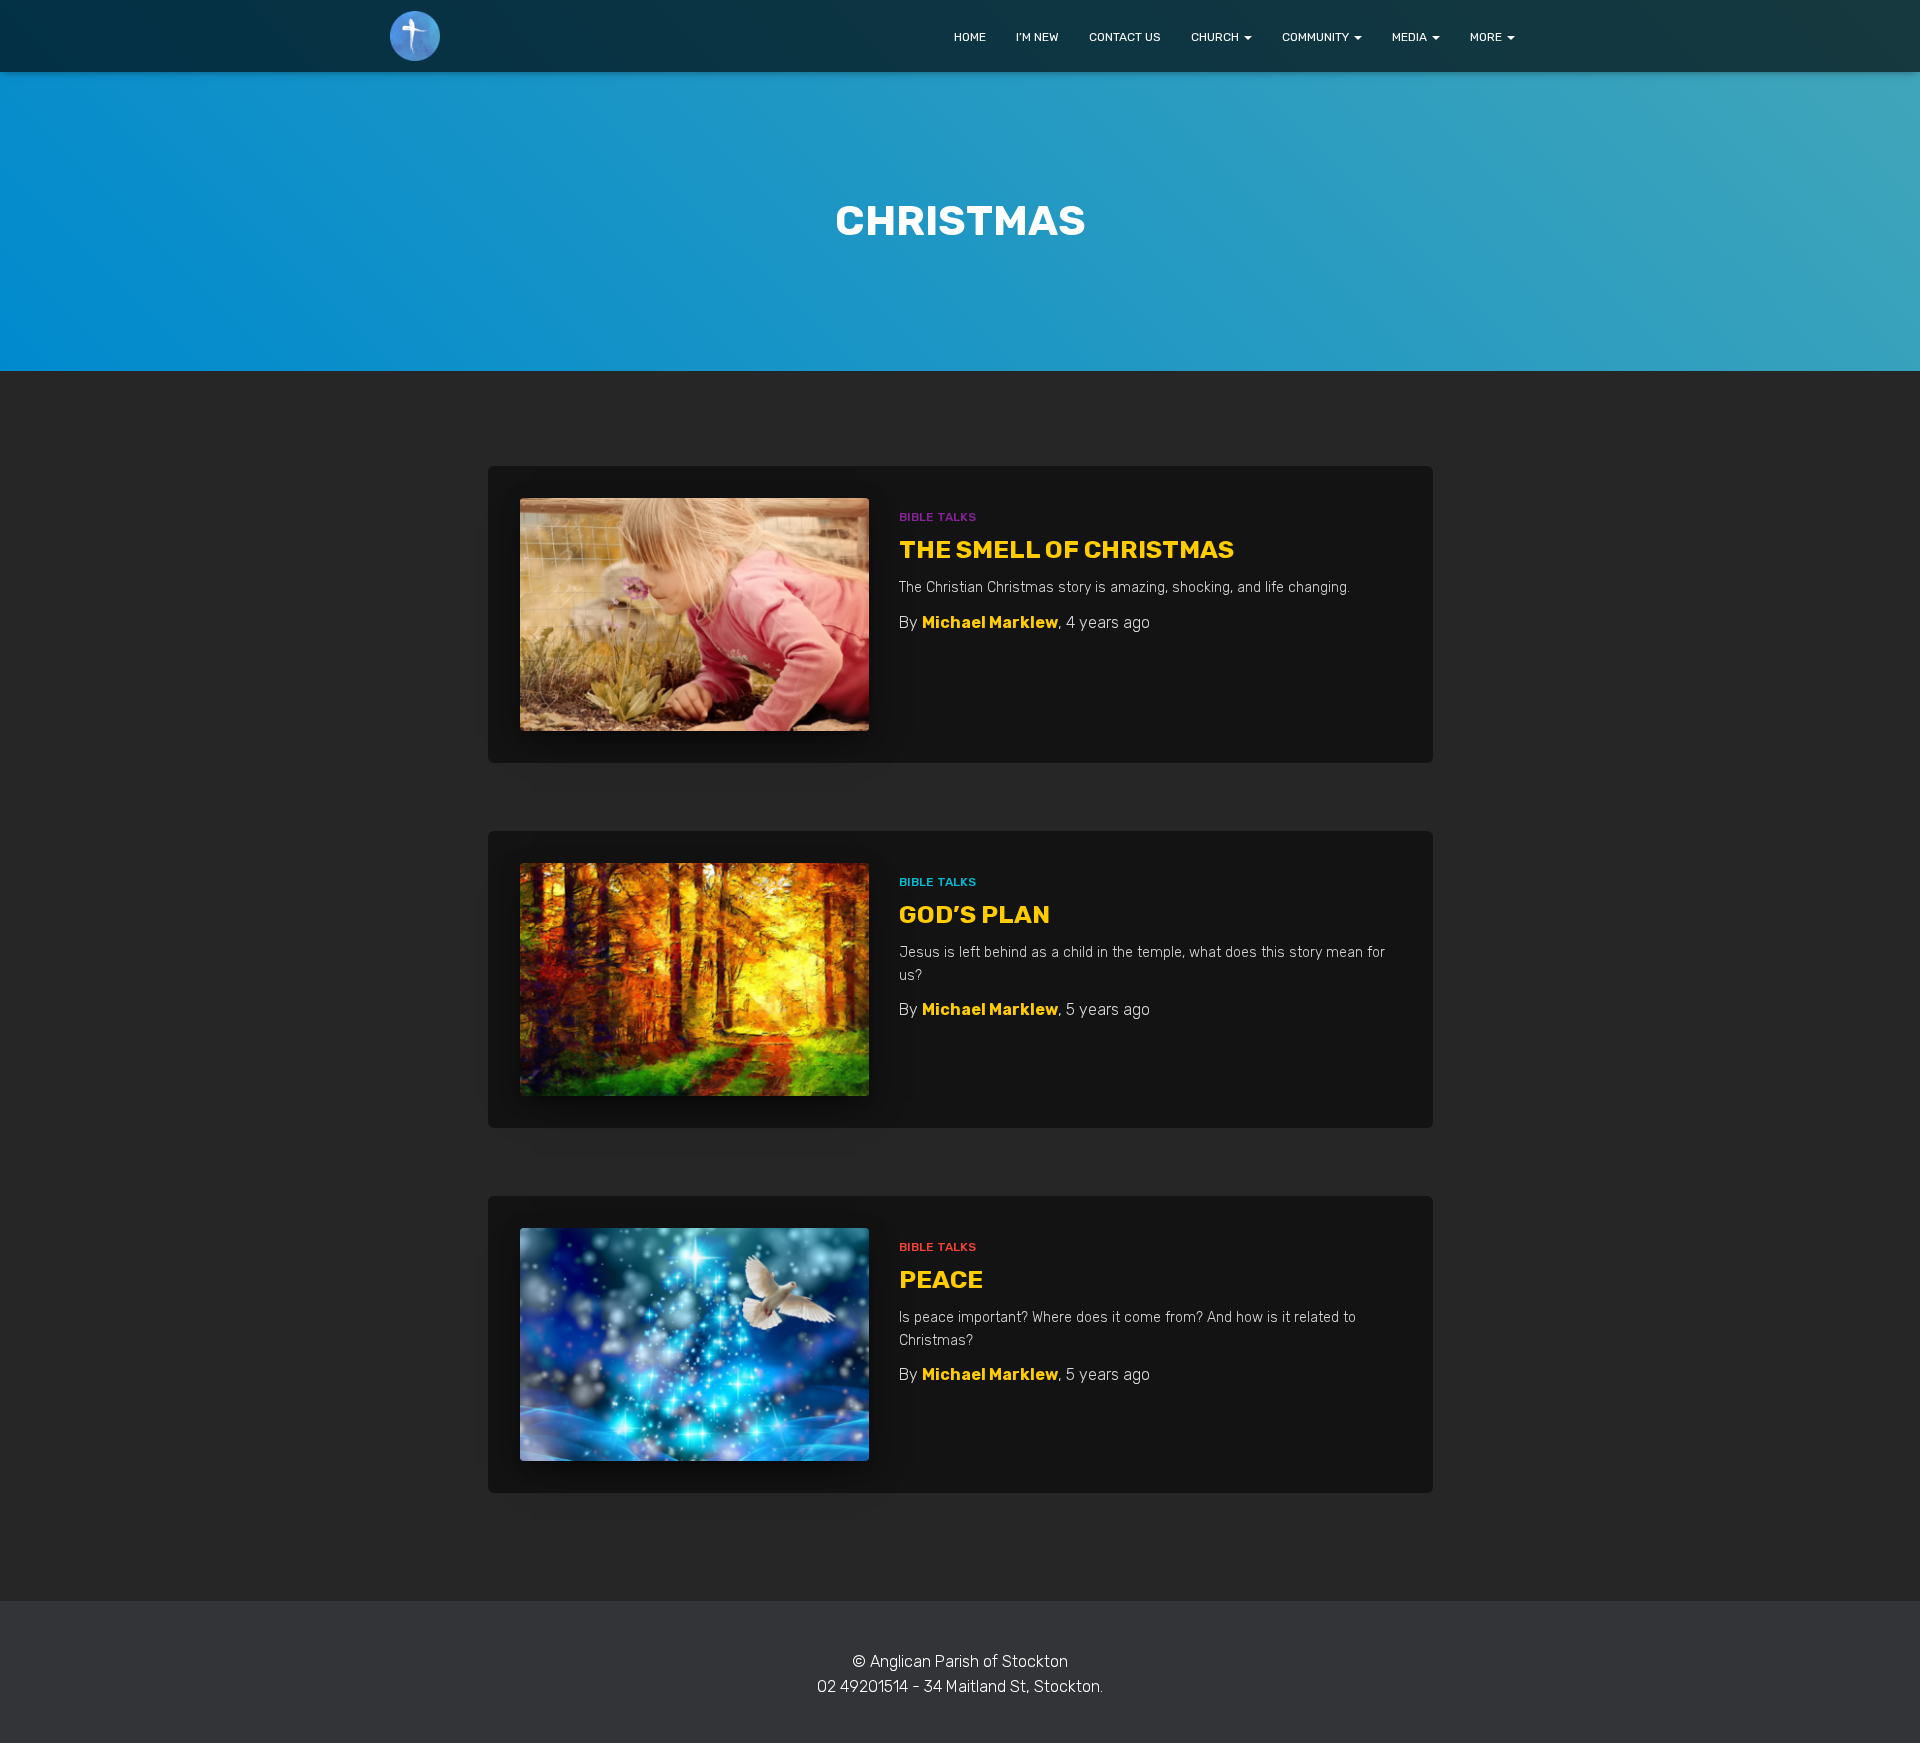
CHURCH (1216, 37)
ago (1108, 622)
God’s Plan (974, 914)
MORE (1487, 37)
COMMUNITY (1317, 37)
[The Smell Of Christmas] (695, 614)
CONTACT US (1125, 37)
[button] (1247, 37)
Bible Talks (937, 517)
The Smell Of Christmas (1066, 549)
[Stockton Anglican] (415, 36)
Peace (941, 1279)
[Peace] (695, 1344)
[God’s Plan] (695, 979)
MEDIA (1411, 37)
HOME (970, 37)
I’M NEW (1037, 37)
